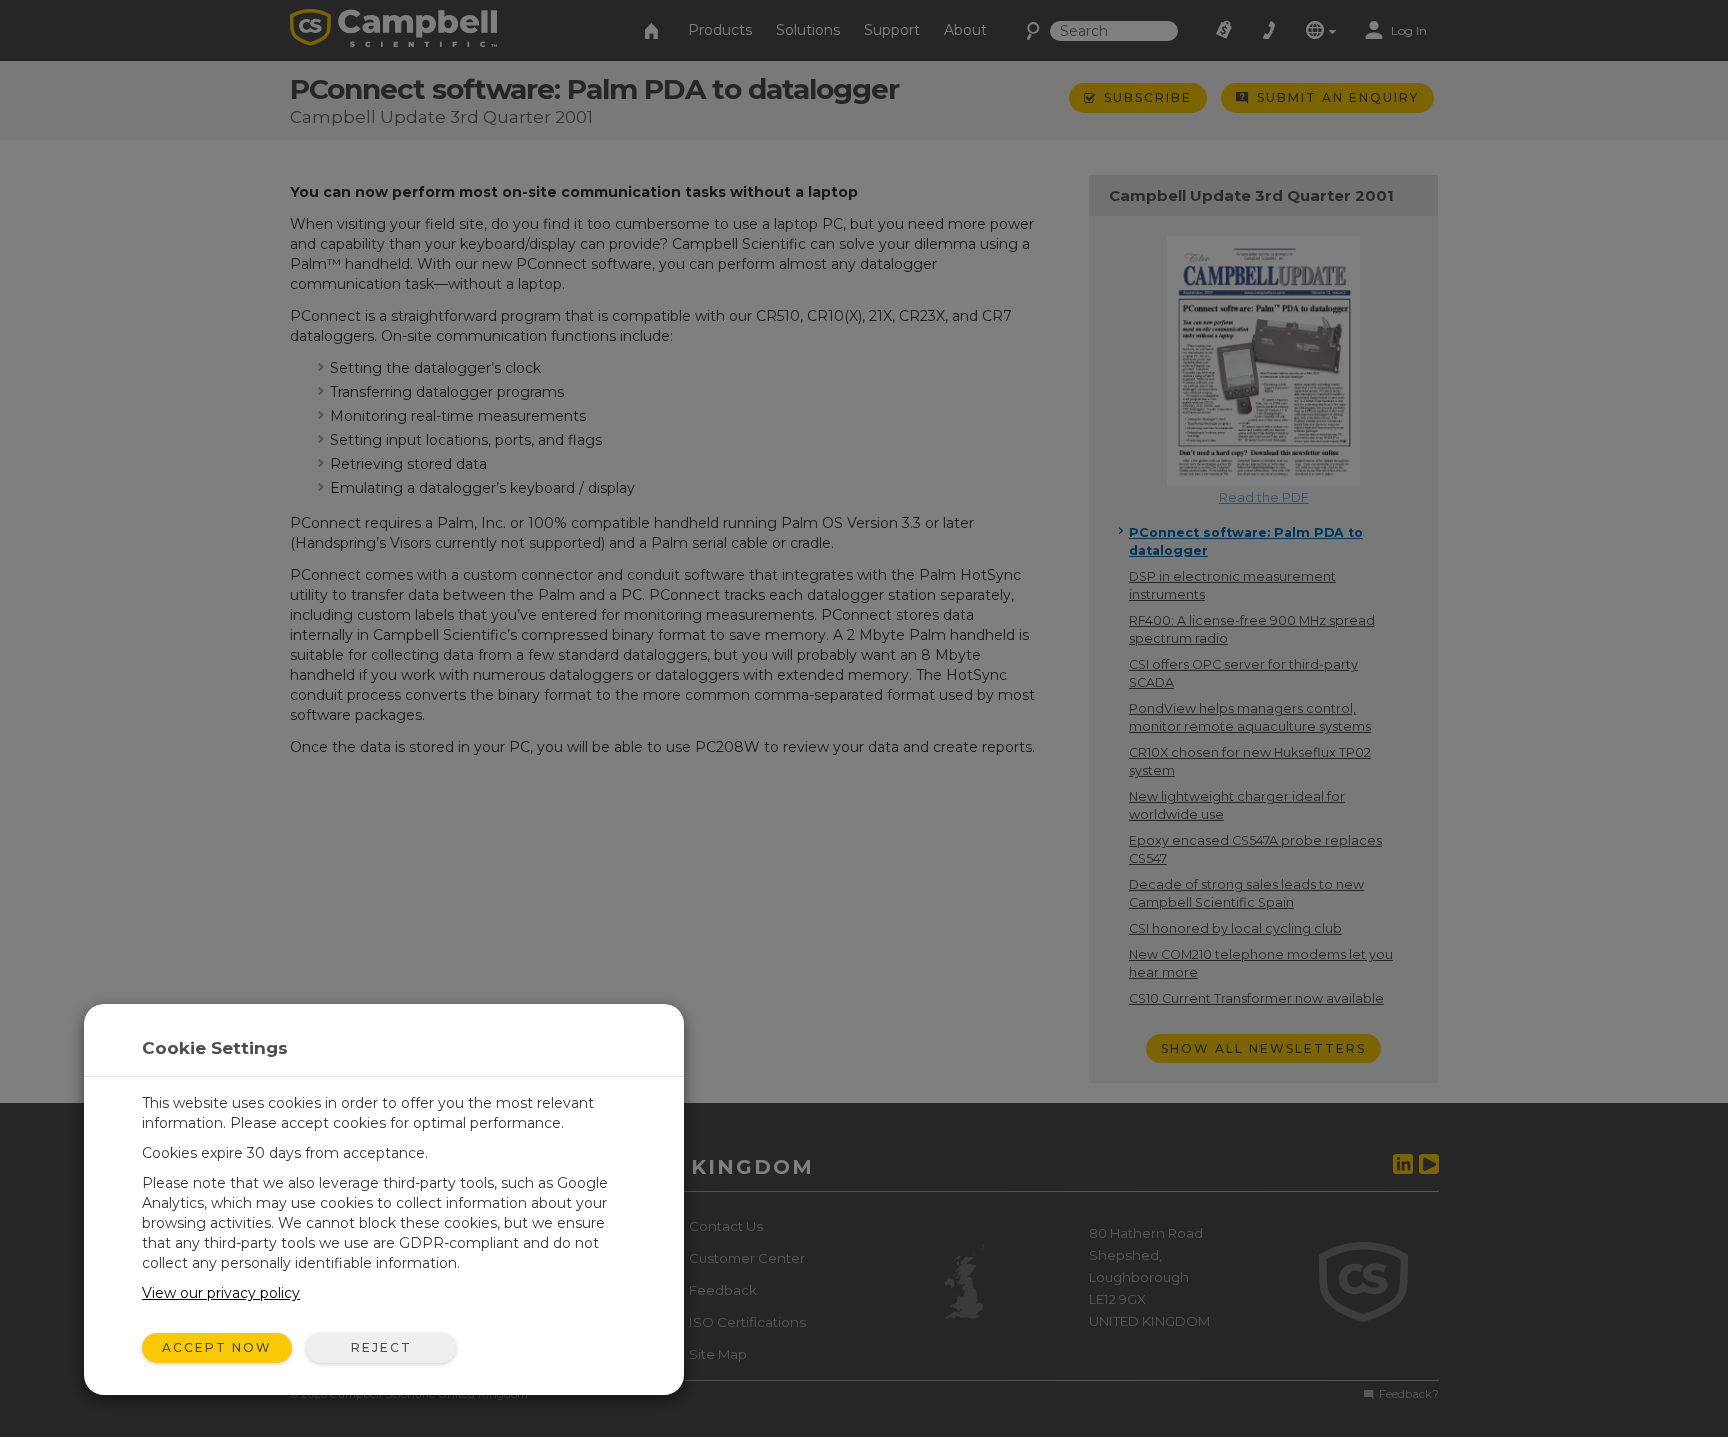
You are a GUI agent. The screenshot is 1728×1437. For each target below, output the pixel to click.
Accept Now (217, 1347)
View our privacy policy (221, 1293)
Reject (381, 1347)
